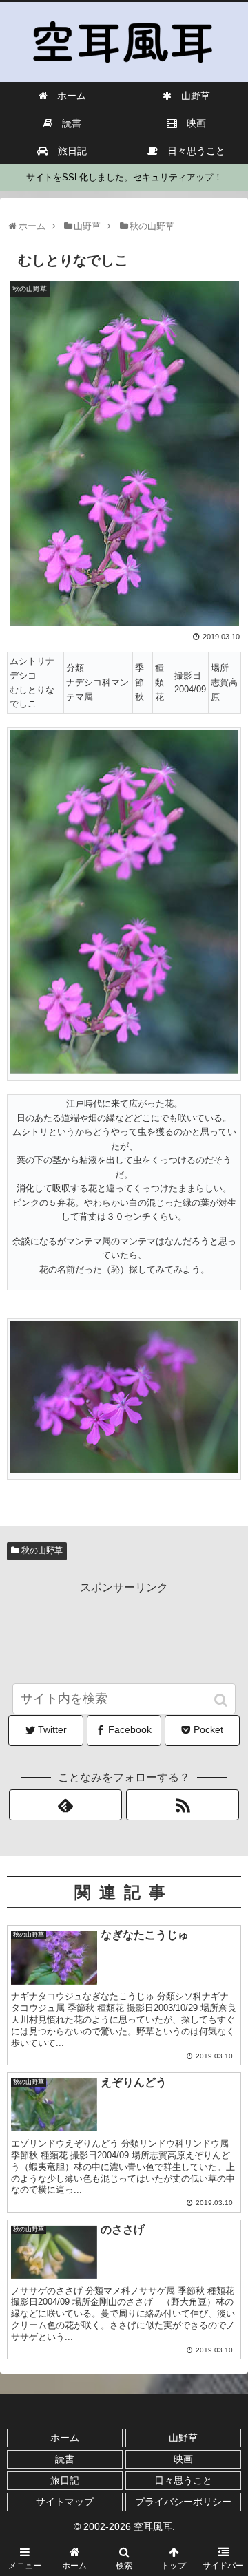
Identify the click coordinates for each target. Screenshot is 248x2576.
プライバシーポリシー (183, 2502)
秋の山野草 (42, 1551)
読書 (65, 2459)
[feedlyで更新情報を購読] (65, 1805)
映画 (183, 2459)
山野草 (183, 2438)
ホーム (65, 2438)
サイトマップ (65, 2502)
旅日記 (65, 2480)
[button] (222, 1700)
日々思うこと (183, 2480)
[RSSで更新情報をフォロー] (182, 1805)
